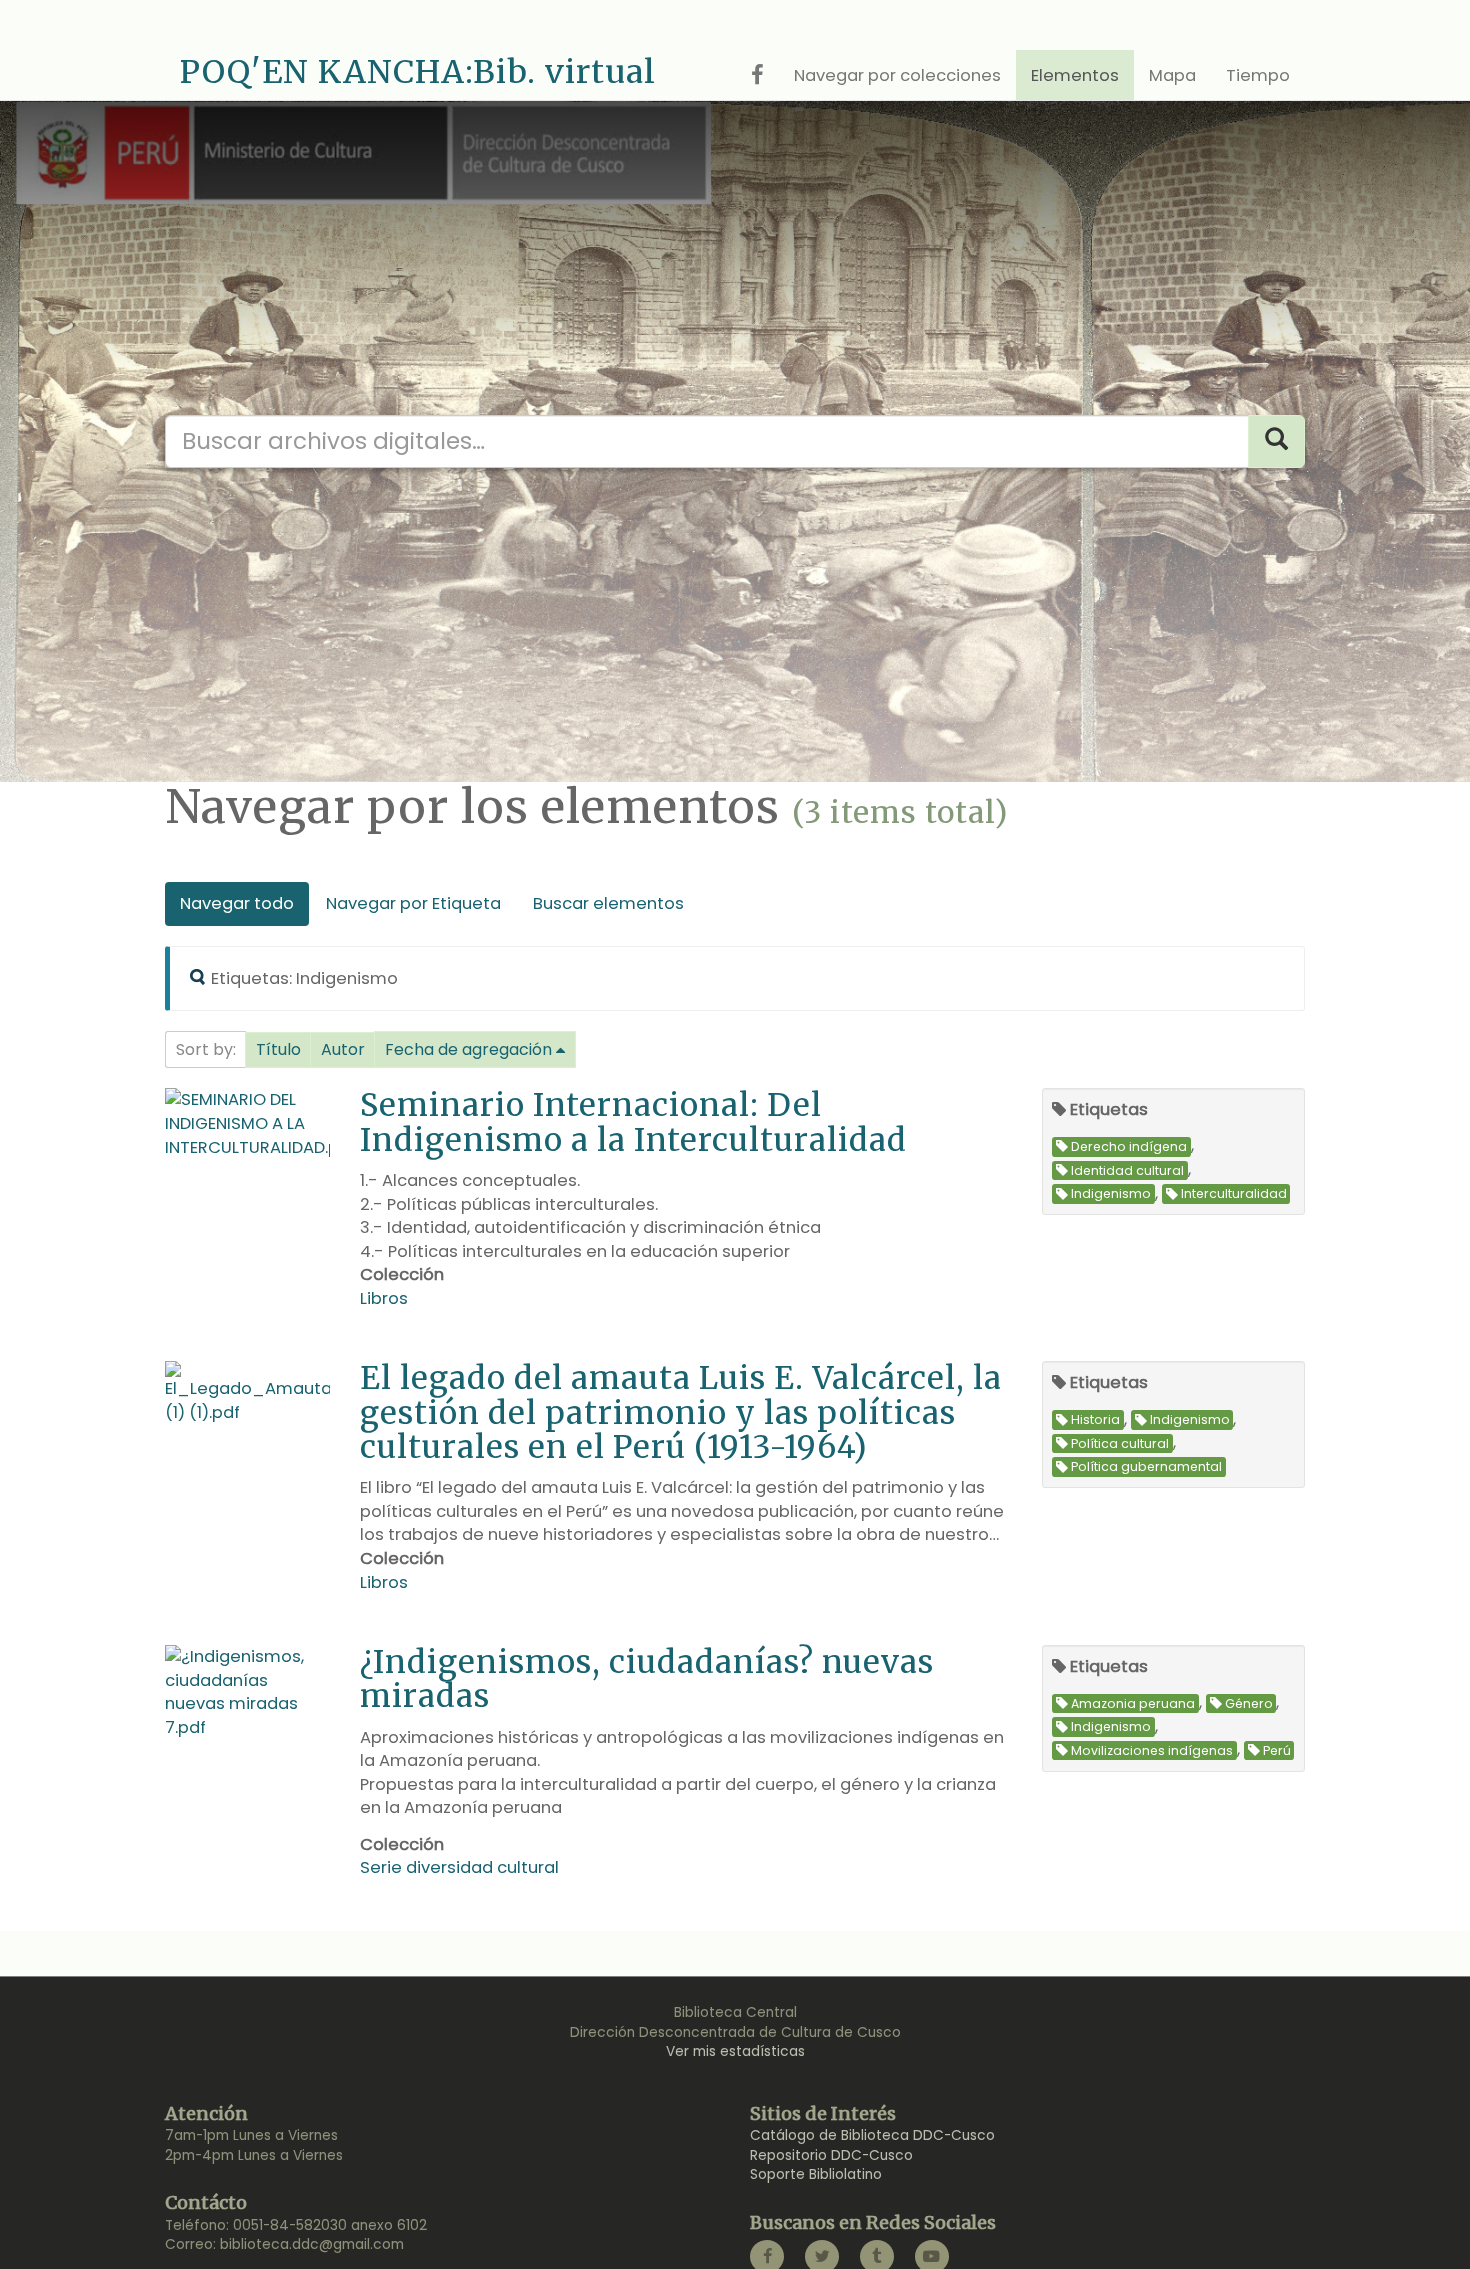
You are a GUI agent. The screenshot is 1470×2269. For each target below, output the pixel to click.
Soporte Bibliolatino (816, 2174)
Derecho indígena (1129, 1146)
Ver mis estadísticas (735, 2051)
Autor (343, 1049)
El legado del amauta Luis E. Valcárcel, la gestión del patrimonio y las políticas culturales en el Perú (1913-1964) (681, 1411)
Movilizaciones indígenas (1152, 1750)
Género (1249, 1703)
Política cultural (1120, 1443)
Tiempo (1258, 75)
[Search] (1276, 441)
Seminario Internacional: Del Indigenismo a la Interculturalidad (633, 1121)
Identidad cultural (1127, 1170)
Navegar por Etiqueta (413, 903)
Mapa (1172, 75)
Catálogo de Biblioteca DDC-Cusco (872, 2135)
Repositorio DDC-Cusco (831, 2155)
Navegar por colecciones (897, 75)
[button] (278, 1050)
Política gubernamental (1146, 1467)
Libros (384, 1298)
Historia (1095, 1420)
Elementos (1075, 75)
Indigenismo (1111, 1194)
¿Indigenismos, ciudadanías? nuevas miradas (647, 1678)
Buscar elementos (608, 903)
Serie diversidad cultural (459, 1867)
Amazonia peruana (1133, 1703)
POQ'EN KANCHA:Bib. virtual (418, 72)
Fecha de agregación (468, 1049)
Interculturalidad (1234, 1194)
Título (278, 1049)
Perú (1277, 1750)
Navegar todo (237, 903)
